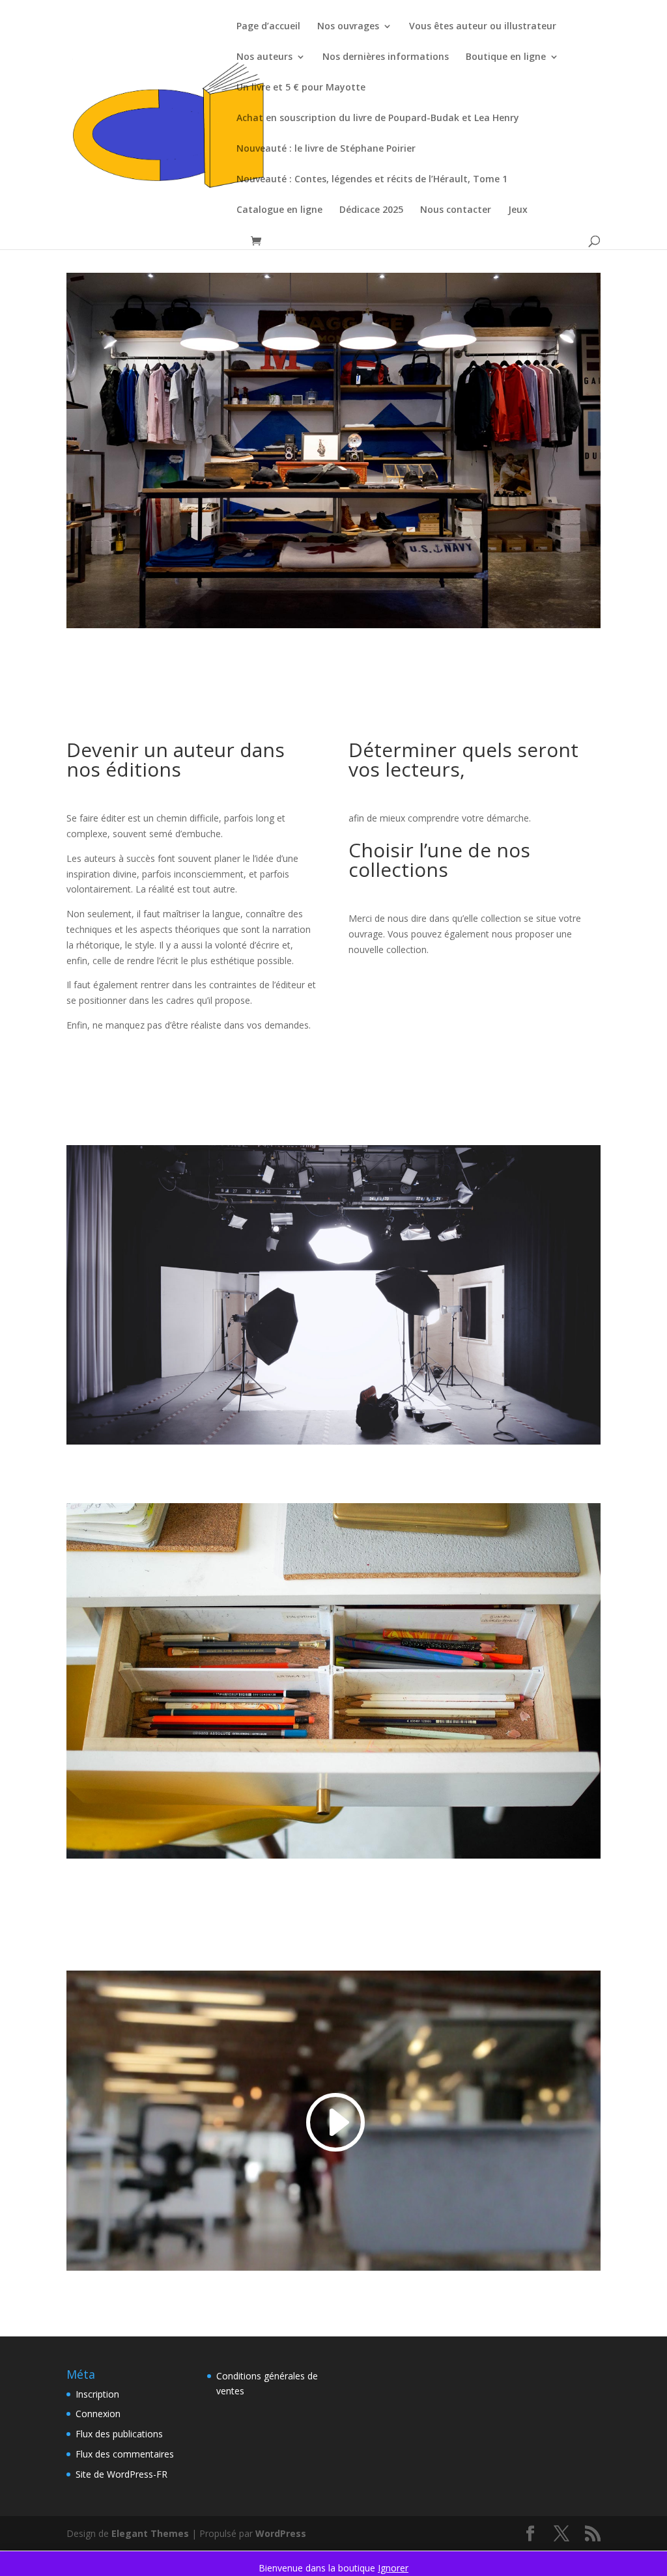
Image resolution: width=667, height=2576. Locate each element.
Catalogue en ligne (279, 210)
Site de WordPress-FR (121, 2474)
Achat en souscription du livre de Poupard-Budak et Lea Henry (378, 118)
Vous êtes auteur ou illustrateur (483, 27)
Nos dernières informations (386, 57)
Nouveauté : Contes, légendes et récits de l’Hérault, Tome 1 (372, 180)
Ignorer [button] (393, 2568)
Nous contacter (456, 210)
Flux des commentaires (125, 2454)
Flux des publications (119, 2434)
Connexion (98, 2414)
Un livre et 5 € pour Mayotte (301, 88)
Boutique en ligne (506, 57)
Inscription (97, 2394)
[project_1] (333, 628)
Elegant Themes (150, 2533)
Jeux (518, 210)
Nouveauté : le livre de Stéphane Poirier (326, 149)
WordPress (281, 2533)
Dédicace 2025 (371, 210)
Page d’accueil (268, 27)
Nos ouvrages (348, 27)
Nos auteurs (264, 57)
